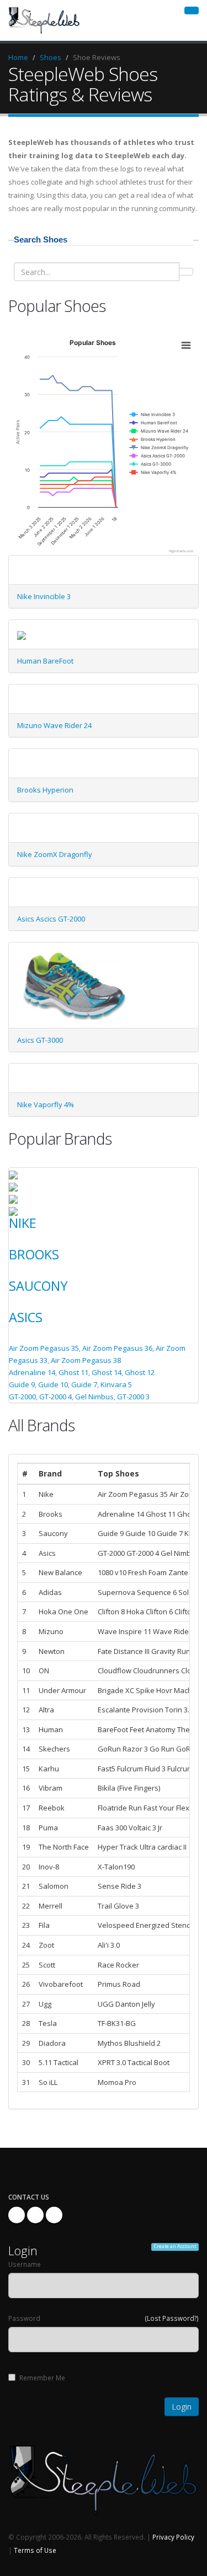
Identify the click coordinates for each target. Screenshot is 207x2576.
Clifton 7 (188, 1612)
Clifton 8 (111, 1612)
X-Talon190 (116, 1867)
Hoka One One (63, 1612)
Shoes (51, 57)
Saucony (38, 1286)
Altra (46, 1710)
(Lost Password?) (172, 2318)
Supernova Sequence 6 (137, 1592)
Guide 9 (22, 1384)
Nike (23, 1223)
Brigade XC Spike (126, 1690)
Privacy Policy (173, 2537)
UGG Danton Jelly (126, 2004)
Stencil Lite (189, 1925)
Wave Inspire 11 (124, 1631)
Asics (26, 1317)
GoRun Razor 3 (123, 1749)
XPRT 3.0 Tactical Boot (134, 2062)
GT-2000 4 (55, 1397)
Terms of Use (35, 2550)
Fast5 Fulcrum (120, 1769)
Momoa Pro (117, 2082)
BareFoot (113, 1729)
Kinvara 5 (116, 1384)
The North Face (64, 1847)
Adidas (50, 1592)
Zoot (46, 1945)
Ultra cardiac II (163, 1847)
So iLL (48, 2082)
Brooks (34, 1254)
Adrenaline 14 (32, 1372)
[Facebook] (17, 2215)
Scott (47, 1965)
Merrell (51, 1906)
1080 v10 (112, 1572)
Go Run (162, 1749)
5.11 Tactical (59, 2062)
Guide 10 (53, 1384)
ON (44, 1670)
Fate (105, 1651)
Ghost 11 (73, 1372)
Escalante (115, 1710)
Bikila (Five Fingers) (129, 1788)
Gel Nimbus (94, 1397)
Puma (48, 1828)
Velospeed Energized (134, 1925)
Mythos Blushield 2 (129, 2043)
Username (25, 2264)
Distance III (132, 1651)
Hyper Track (118, 1847)
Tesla (48, 2023)
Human (51, 1729)
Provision (148, 1710)
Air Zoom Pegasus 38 (86, 1360)
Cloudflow (115, 1670)
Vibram (51, 1788)
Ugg (45, 2004)
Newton (52, 1651)
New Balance (60, 1572)
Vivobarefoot (61, 1984)
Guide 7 (84, 1384)
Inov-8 (49, 1867)
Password (24, 2318)
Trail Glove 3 (118, 1906)
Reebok (52, 1808)
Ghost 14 (107, 1372)
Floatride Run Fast (128, 1808)
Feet (137, 1729)
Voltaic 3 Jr (145, 1828)
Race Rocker (118, 1965)
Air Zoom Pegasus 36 (117, 1348)
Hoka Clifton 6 (150, 1612)
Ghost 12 (140, 1372)
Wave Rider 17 (177, 1631)
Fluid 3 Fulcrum (169, 1769)
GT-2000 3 (133, 1397)
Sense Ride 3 (120, 1886)
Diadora (52, 2043)
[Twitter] (35, 2215)
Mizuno (51, 1631)
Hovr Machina (179, 1690)
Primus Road (119, 1984)
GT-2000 (22, 1397)
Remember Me (42, 2378)
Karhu (49, 1769)
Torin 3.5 (179, 1710)
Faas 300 (112, 1828)
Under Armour (62, 1690)
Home (18, 57)
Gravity (164, 1651)
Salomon (54, 1886)
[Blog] (54, 2215)
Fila (44, 1925)
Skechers (54, 1749)
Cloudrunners (156, 1670)
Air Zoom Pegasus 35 (44, 1348)
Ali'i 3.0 (109, 1945)
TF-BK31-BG (117, 2023)
